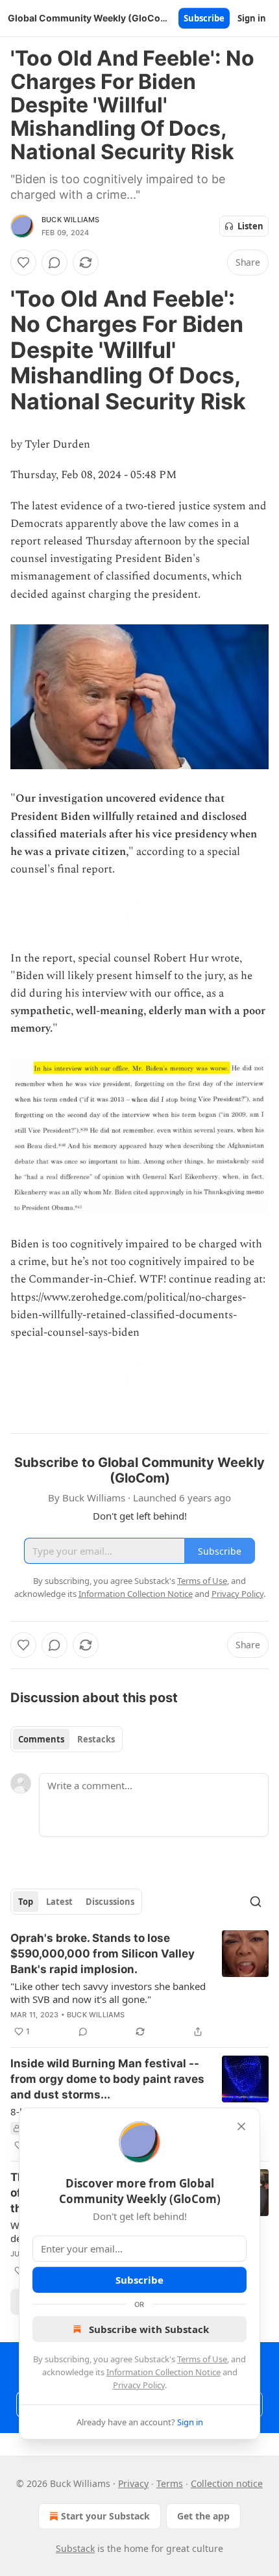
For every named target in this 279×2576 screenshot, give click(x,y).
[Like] (23, 262)
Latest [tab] (59, 1902)
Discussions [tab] (110, 1902)
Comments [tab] (41, 1739)
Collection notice (227, 2483)
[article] (139, 1985)
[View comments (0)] (55, 262)
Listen (250, 226)
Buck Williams (71, 220)
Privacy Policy (139, 2385)
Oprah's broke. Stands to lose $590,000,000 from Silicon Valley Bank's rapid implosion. (103, 1954)
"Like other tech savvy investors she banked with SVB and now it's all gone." (108, 1993)
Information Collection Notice (164, 2372)
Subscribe (204, 18)
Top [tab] (26, 1902)
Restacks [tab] (96, 1739)
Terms (170, 2483)
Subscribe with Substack (149, 2329)
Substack (75, 2548)
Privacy (133, 2483)
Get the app (203, 2516)
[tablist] (67, 1739)
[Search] (256, 1902)
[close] (241, 2126)
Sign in (252, 18)
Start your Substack (105, 2516)
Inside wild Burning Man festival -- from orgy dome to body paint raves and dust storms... (107, 2079)
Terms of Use (202, 2359)
